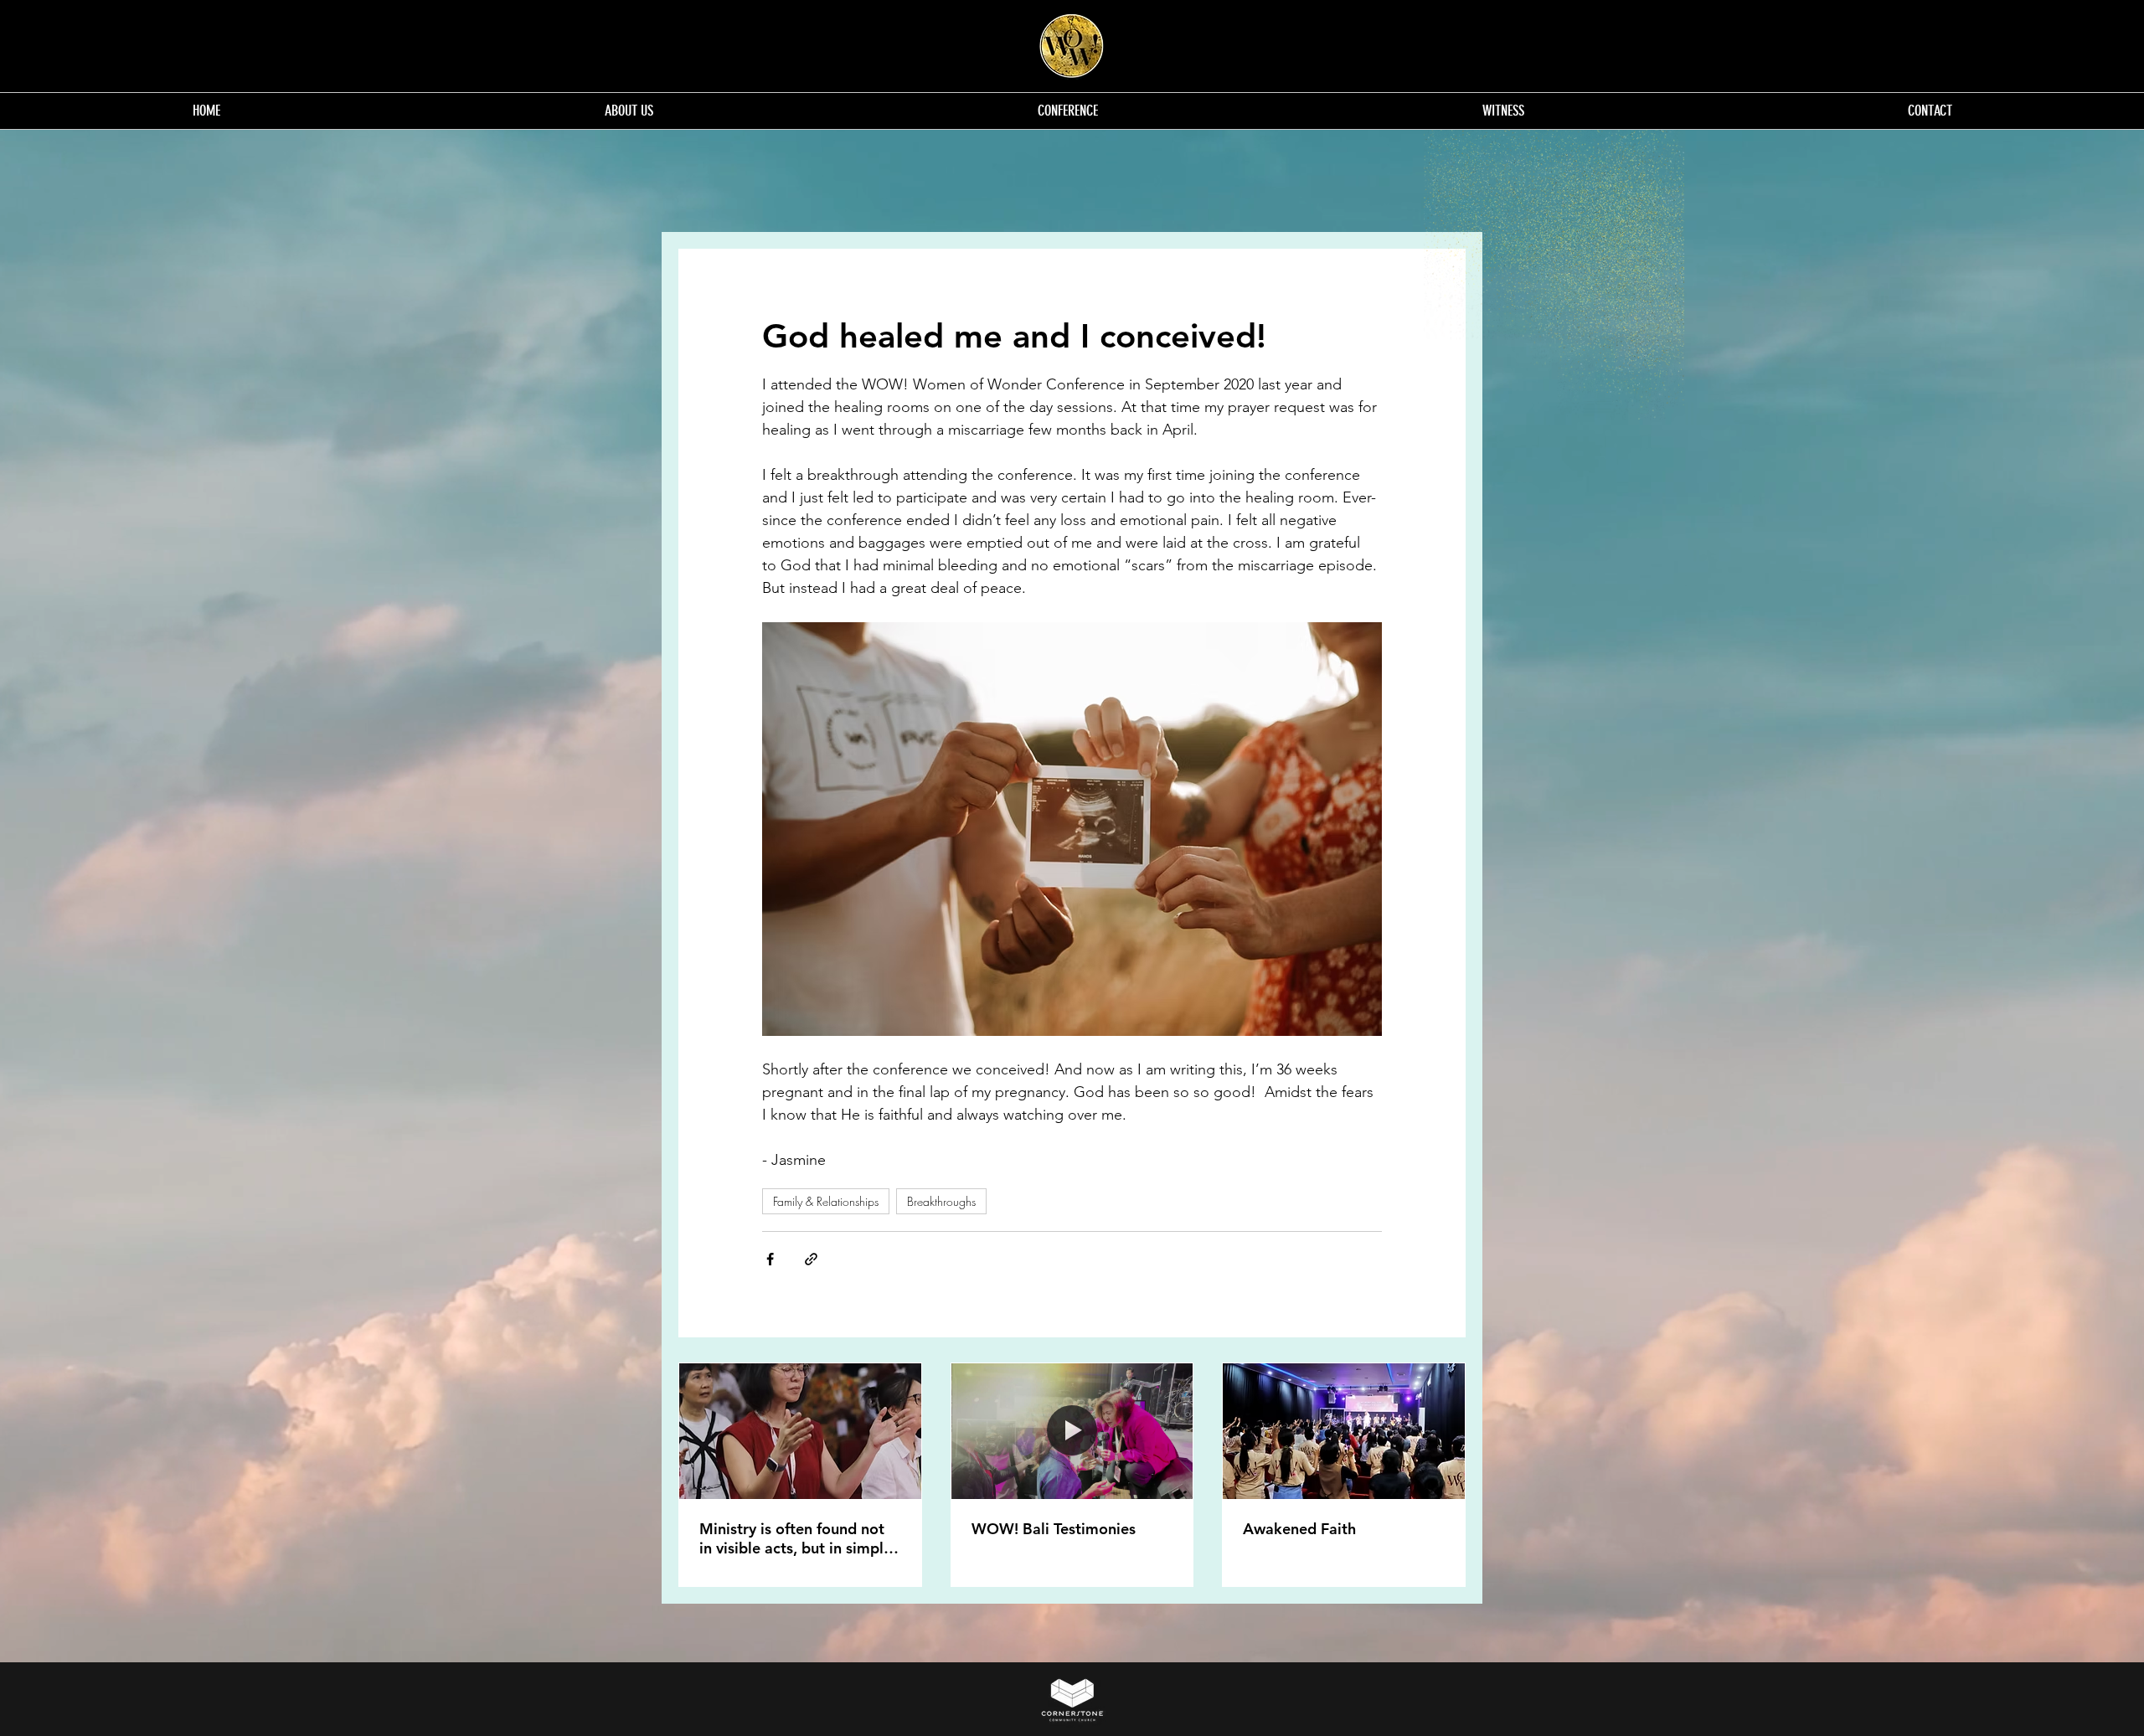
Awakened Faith (1299, 1529)
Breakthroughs (941, 1201)
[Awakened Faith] (1344, 1431)
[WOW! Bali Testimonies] (1072, 1431)
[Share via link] (811, 1259)
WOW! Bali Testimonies (1054, 1529)
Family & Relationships (826, 1201)
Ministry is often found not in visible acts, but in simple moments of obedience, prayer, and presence (796, 1538)
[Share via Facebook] (770, 1259)
